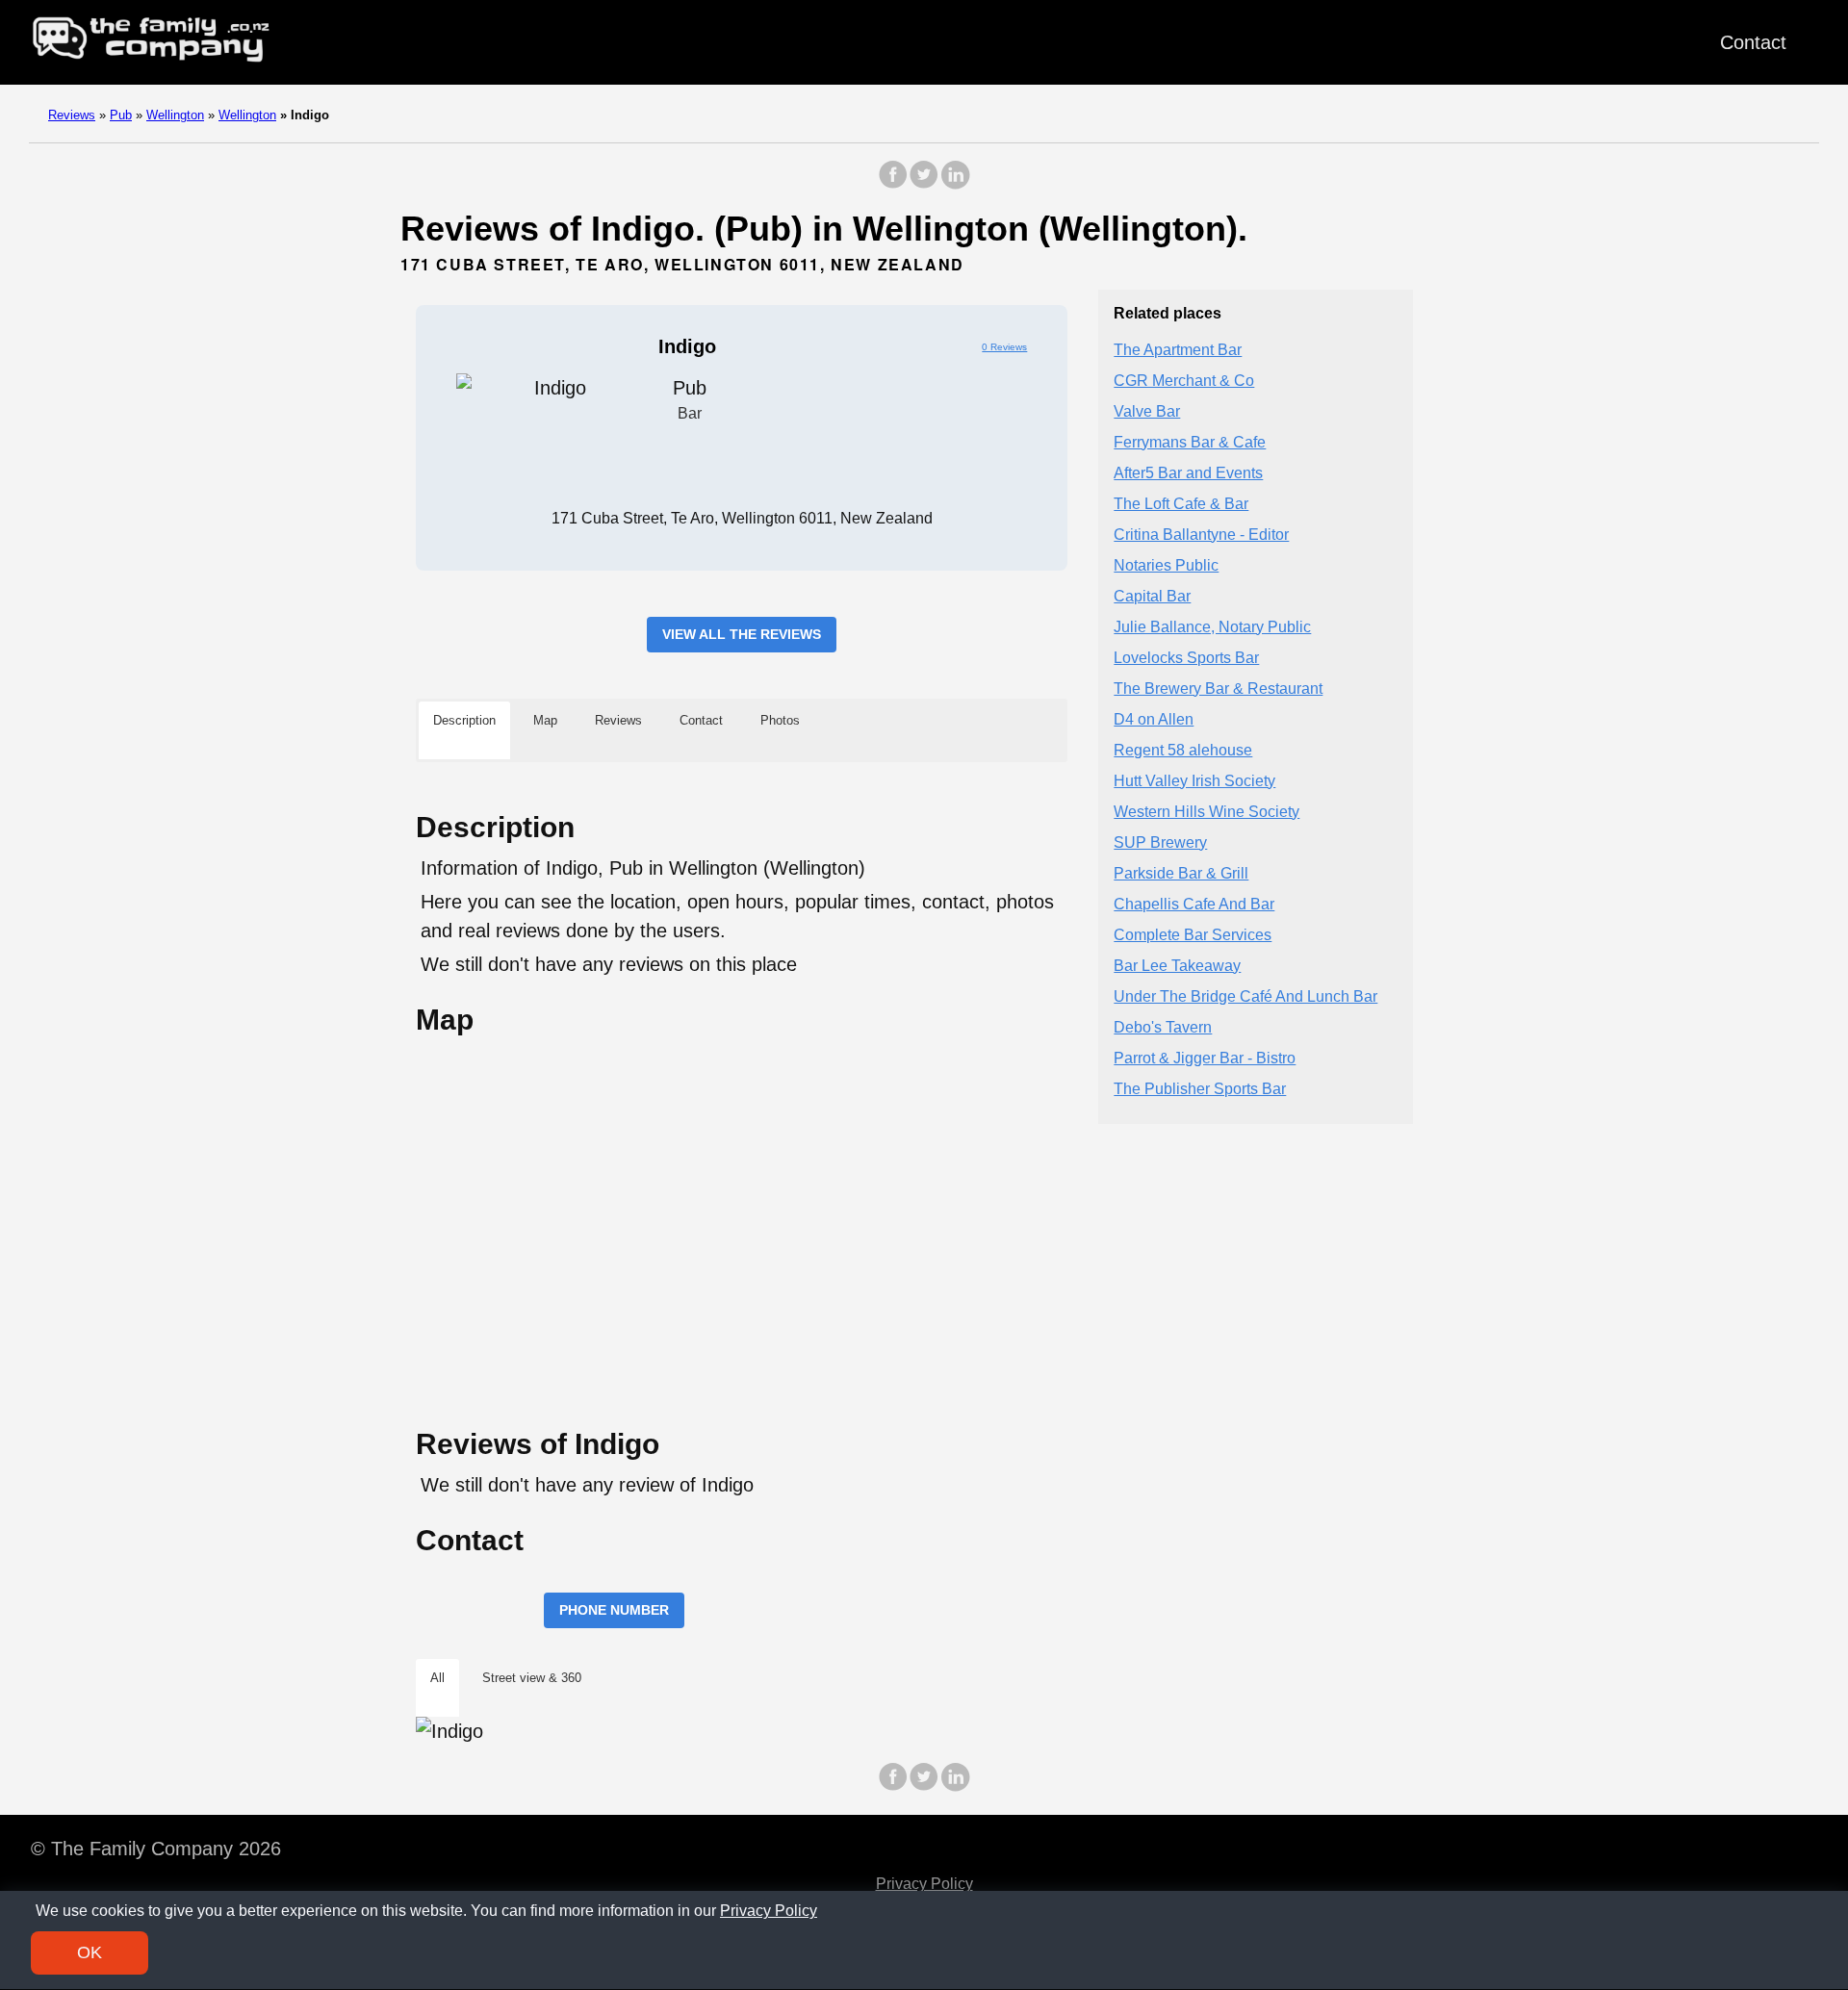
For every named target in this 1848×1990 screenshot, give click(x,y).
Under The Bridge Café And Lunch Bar (1245, 995)
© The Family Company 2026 (156, 1849)
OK (90, 1952)
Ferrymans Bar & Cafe (1190, 441)
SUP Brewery (1160, 842)
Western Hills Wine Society (1206, 811)
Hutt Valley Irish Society (1194, 780)
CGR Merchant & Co (1184, 380)
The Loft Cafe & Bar (1181, 503)
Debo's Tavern (1163, 1026)
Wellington (175, 115)
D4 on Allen (1154, 718)
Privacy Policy (924, 1884)
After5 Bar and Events (1188, 472)
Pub (121, 115)
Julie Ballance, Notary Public (1212, 626)
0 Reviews (1004, 347)
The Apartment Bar (1178, 349)
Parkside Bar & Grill (1181, 872)
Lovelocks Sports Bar (1186, 657)
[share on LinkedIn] (955, 184)
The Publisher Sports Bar (1200, 1088)
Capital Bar (1152, 595)
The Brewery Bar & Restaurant (1218, 688)
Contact (1753, 42)
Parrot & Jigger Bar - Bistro (1205, 1057)
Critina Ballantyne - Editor (1201, 534)
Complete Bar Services (1193, 934)
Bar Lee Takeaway (1177, 965)
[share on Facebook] (893, 184)
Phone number (614, 1610)
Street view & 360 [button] (532, 1678)
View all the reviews (742, 634)
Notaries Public (1166, 564)
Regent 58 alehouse (1183, 749)
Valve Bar (1147, 410)
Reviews (72, 115)
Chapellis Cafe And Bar (1194, 903)
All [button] (437, 1678)
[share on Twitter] (924, 184)
